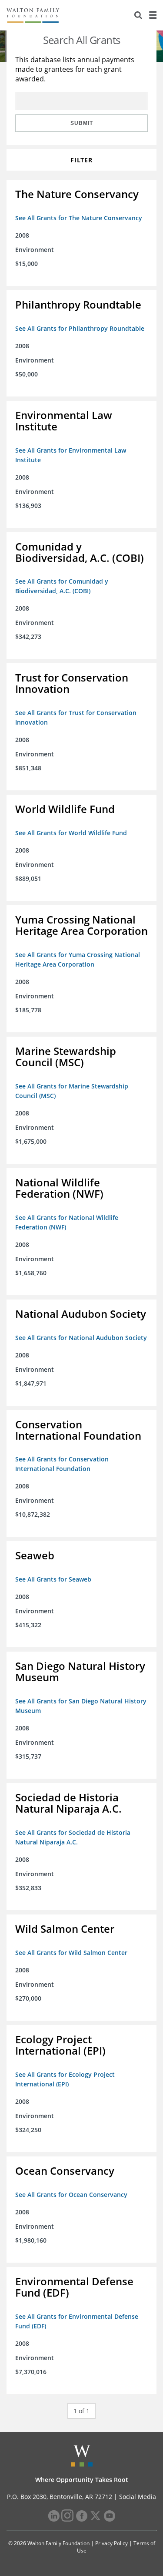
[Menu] (153, 15)
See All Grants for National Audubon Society (81, 1338)
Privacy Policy (111, 2543)
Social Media (138, 2497)
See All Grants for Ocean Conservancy (71, 2195)
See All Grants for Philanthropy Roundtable (80, 328)
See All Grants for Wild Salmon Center (71, 1953)
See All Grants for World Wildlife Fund (71, 833)
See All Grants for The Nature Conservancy (79, 218)
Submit (82, 123)
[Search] (138, 15)
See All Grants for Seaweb (53, 1579)
